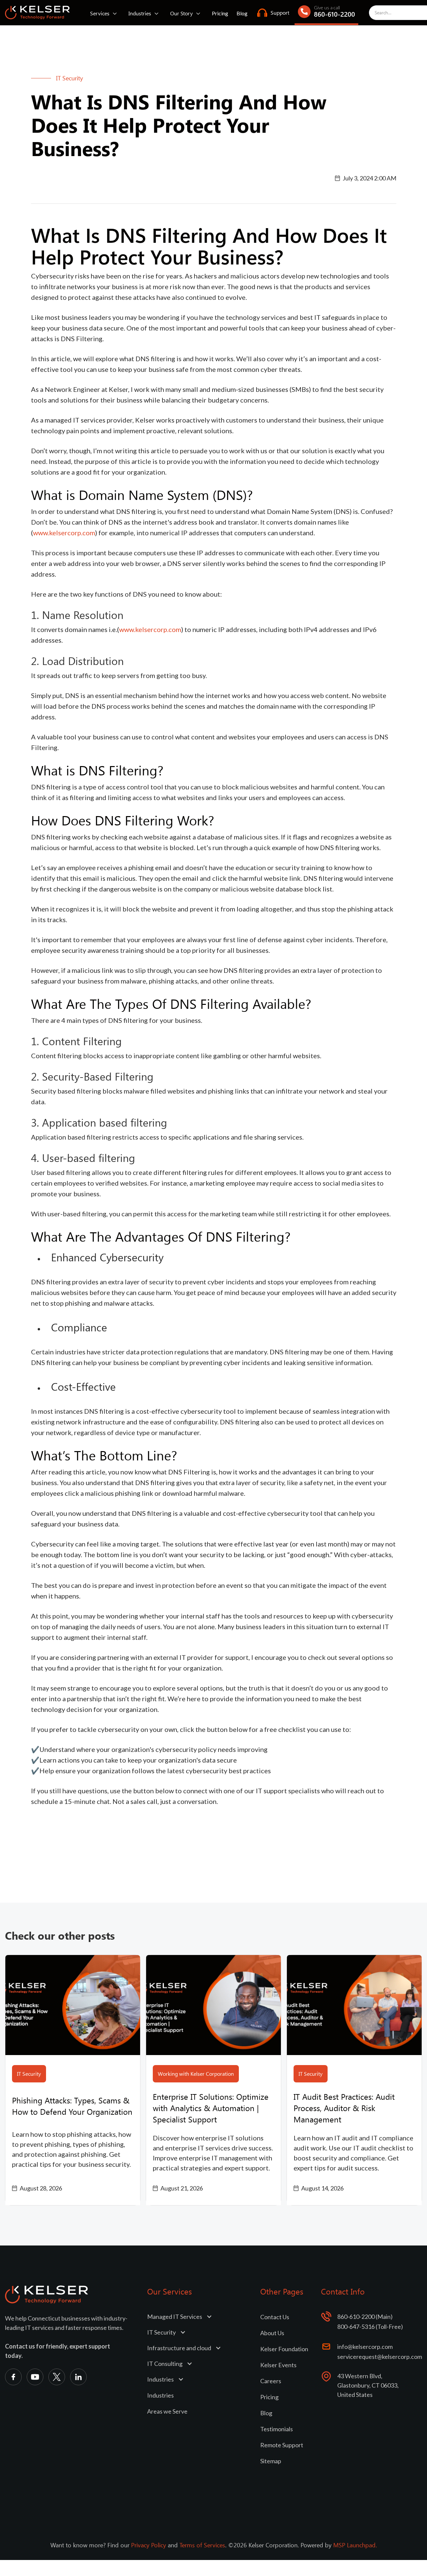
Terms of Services (202, 2545)
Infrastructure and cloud (179, 2348)
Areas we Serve (167, 2411)
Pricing (220, 13)
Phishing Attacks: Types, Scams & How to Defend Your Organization (72, 2106)
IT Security (161, 2332)
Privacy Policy (149, 2545)
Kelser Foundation (284, 2349)
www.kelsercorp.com (64, 533)
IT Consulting (165, 2364)
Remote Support (282, 2445)
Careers (271, 2381)
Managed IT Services (175, 2317)
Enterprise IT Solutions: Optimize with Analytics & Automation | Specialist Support (211, 2108)
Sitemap (271, 2461)
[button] (105, 13)
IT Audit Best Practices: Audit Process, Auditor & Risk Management (344, 2108)
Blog (242, 13)
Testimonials (277, 2429)
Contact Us (275, 2317)
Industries (140, 13)
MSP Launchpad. (355, 2545)
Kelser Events (278, 2365)
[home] (38, 13)
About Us (272, 2333)
